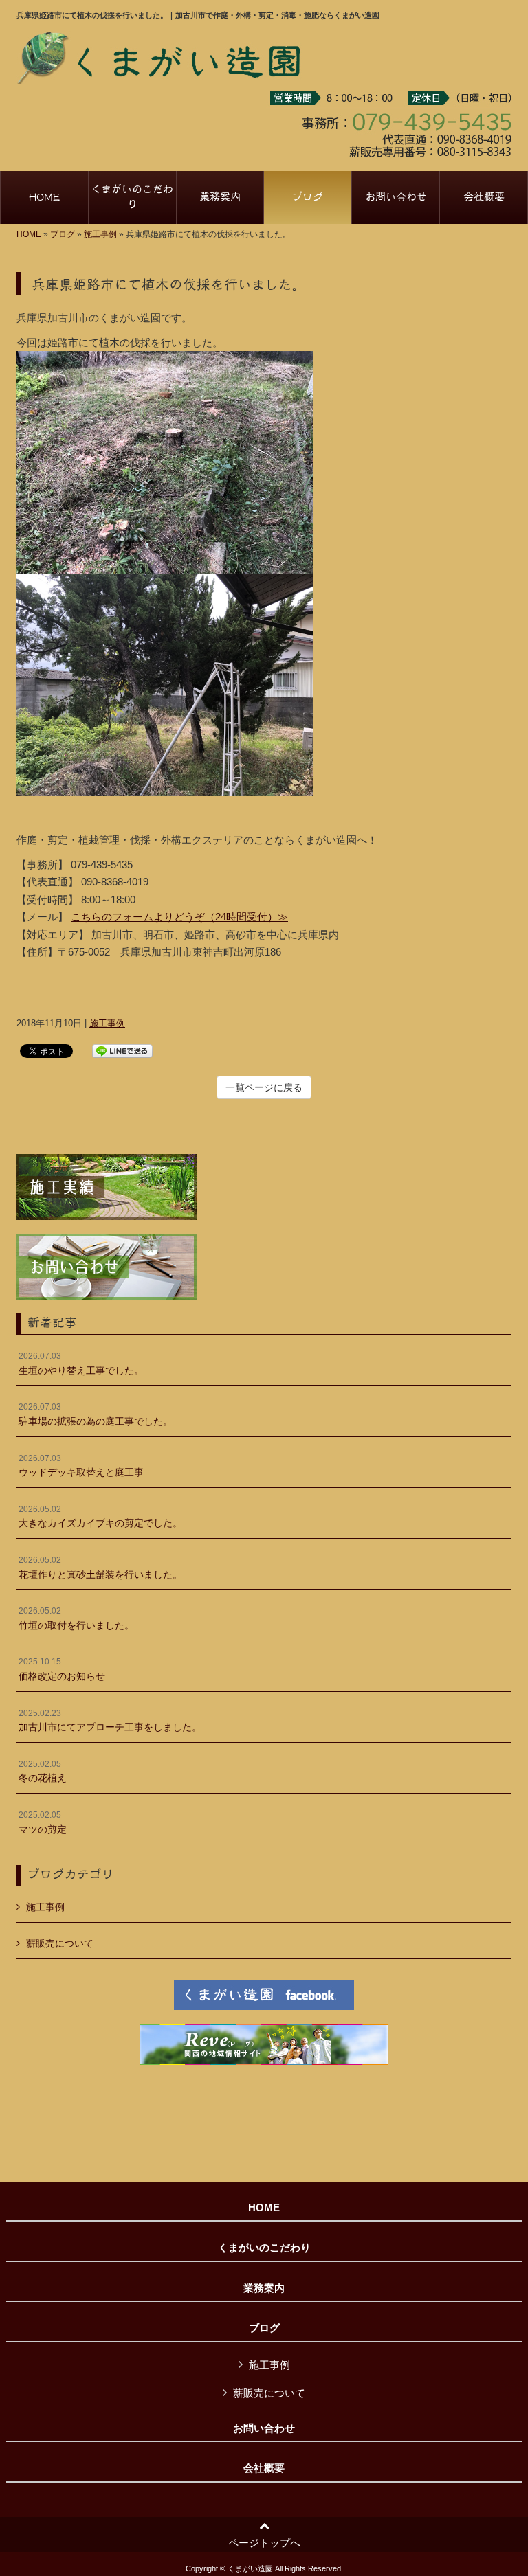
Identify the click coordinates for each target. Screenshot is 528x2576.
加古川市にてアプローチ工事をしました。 (110, 1721)
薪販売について (60, 1943)
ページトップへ (264, 2543)
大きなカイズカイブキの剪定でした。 (100, 1517)
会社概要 (264, 2468)
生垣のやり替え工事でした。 (81, 1364)
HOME (29, 234)
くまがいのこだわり (264, 2248)
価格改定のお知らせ (62, 1669)
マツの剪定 (43, 1822)
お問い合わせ (264, 2428)
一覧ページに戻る (264, 1087)
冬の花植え (43, 1772)
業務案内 (264, 2288)
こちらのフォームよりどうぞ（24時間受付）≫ (179, 917)
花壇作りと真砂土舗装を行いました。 (100, 1568)
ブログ (63, 234)
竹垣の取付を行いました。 (76, 1618)
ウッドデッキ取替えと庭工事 (81, 1466)
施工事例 (100, 234)
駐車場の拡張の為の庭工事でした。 (96, 1414)
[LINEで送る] (122, 1050)
